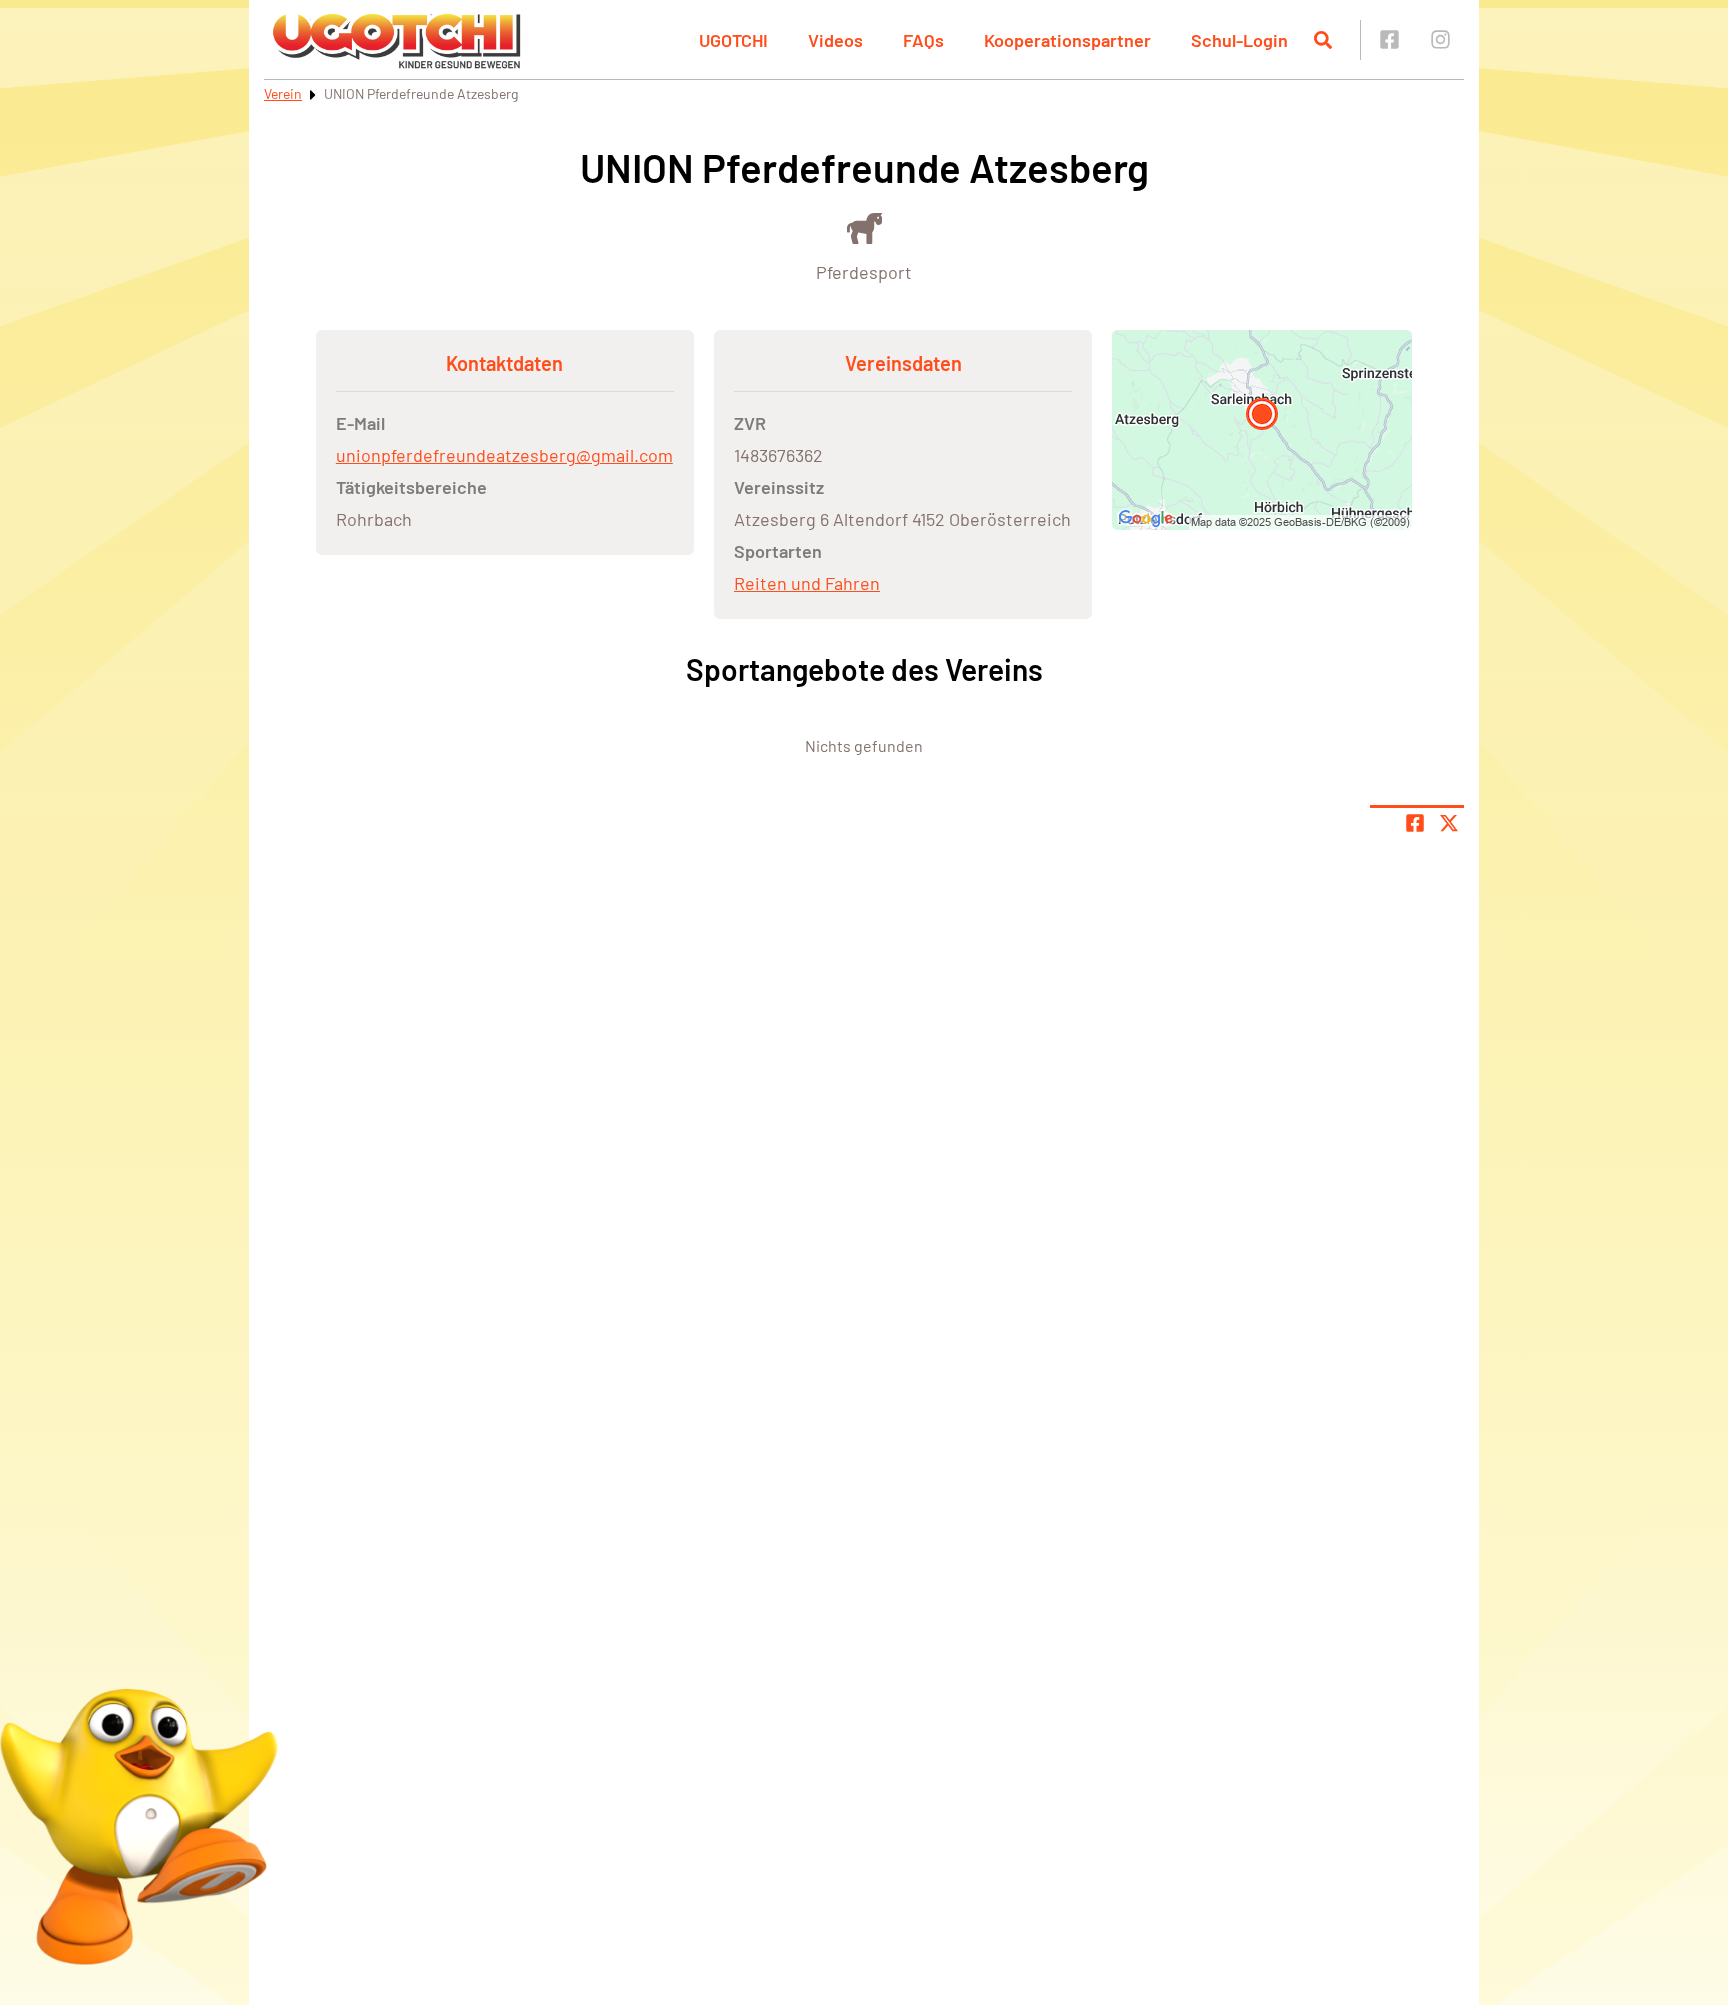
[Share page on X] (1449, 823)
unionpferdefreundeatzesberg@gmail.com (504, 455)
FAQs (923, 40)
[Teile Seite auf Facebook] (1415, 823)
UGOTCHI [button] (733, 40)
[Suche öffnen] (1323, 40)
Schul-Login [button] (1239, 40)
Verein (283, 93)
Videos (835, 40)
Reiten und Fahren (807, 583)
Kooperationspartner (1067, 40)
